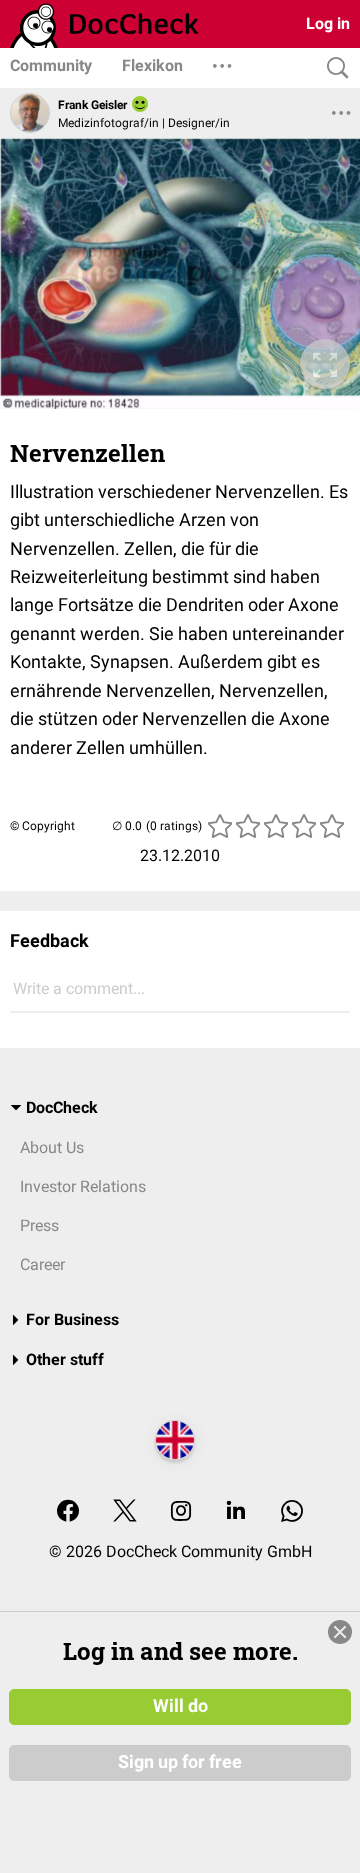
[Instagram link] (181, 1512)
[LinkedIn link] (236, 1512)
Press (39, 1225)
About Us (52, 1147)
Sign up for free (180, 1762)
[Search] (333, 68)
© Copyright (42, 826)
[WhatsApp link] (292, 1512)
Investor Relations (83, 1186)
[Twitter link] (125, 1512)
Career (42, 1264)
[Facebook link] (68, 1512)
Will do (180, 1706)
